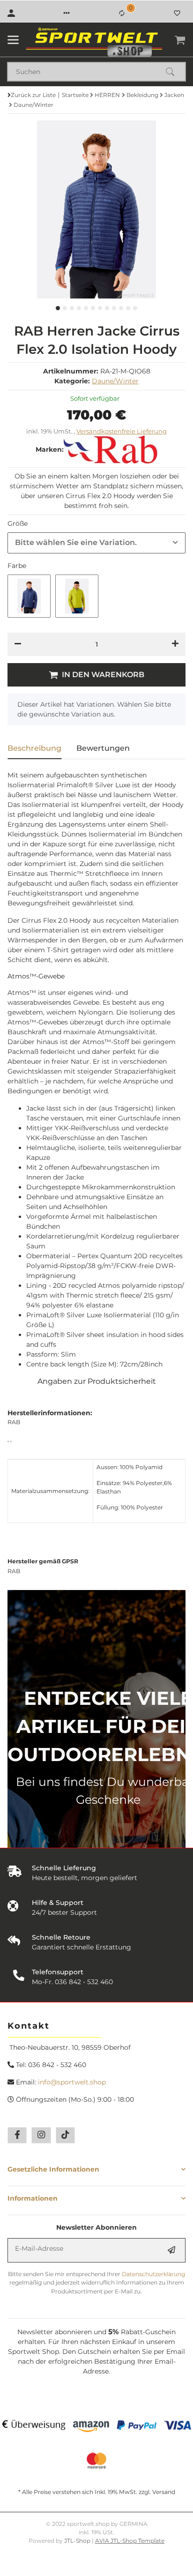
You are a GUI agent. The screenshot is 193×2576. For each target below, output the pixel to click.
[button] (67, 13)
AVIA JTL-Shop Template (130, 2541)
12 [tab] (135, 308)
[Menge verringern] (18, 644)
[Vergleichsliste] (122, 13)
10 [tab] (121, 308)
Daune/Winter (115, 381)
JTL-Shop (78, 2541)
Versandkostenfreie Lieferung (122, 431)
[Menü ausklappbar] (13, 40)
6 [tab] (93, 308)
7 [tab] (100, 308)
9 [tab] (114, 308)
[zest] (77, 596)
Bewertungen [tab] (103, 748)
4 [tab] (79, 308)
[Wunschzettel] (177, 13)
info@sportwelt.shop (72, 2082)
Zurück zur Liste (33, 95)
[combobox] (96, 543)
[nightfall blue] (29, 596)
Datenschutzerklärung (153, 2274)
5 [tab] (86, 308)
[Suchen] (174, 72)
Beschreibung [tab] (34, 748)
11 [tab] (128, 308)
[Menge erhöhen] (175, 644)
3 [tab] (72, 308)
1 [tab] (58, 308)
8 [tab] (107, 308)
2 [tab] (65, 308)
